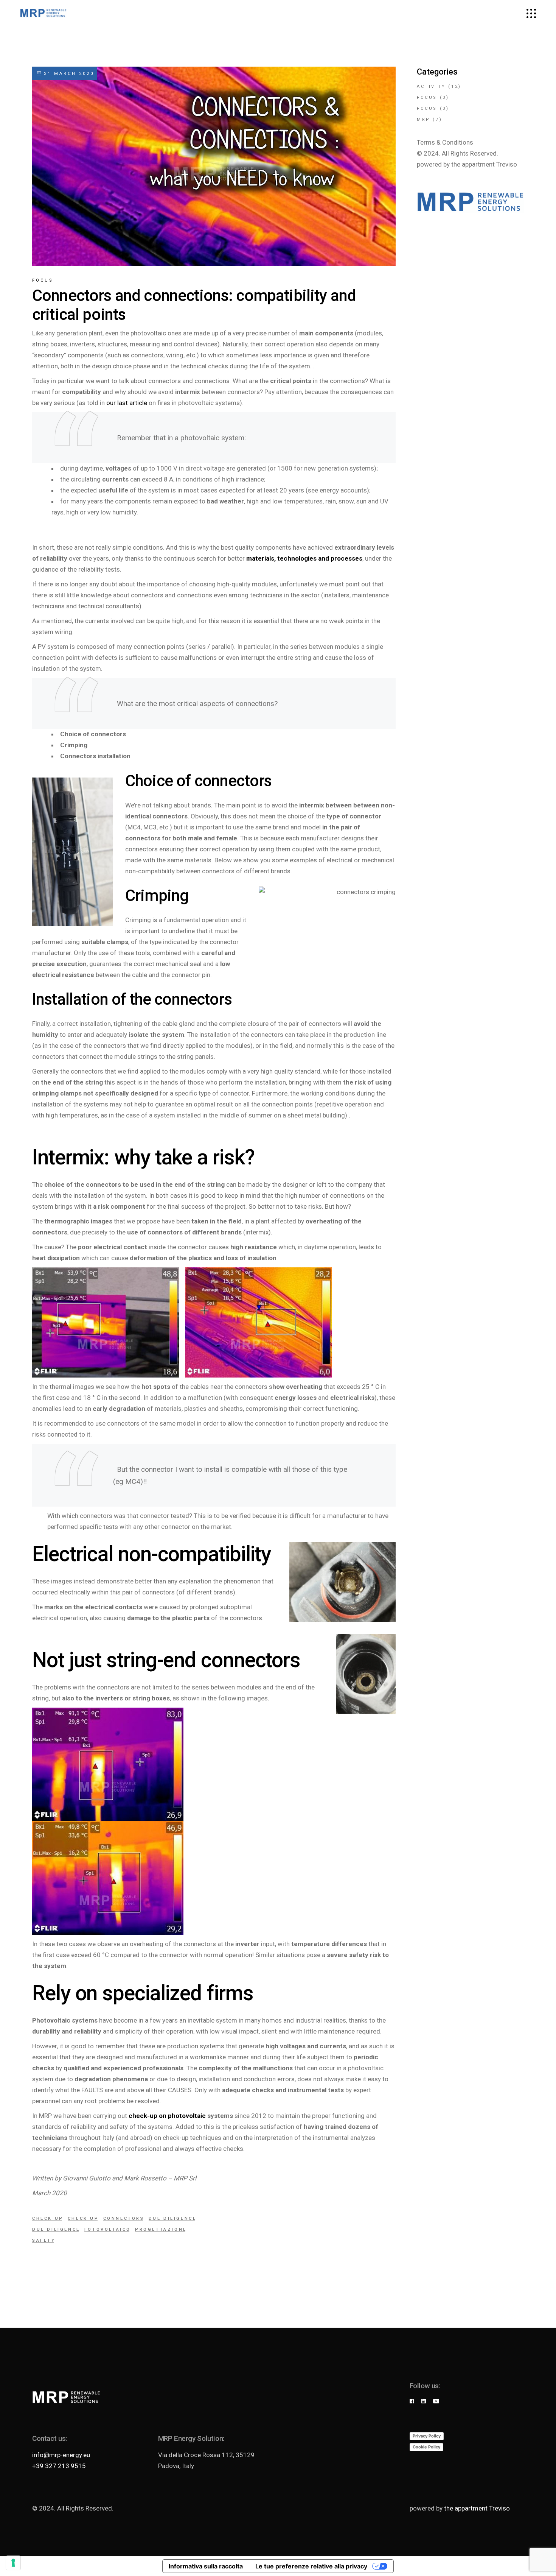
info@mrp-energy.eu (61, 2455)
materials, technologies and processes (304, 558)
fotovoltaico (108, 2229)
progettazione (161, 2229)
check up (48, 2218)
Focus (43, 280)
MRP (424, 119)
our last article (127, 403)
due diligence (173, 2218)
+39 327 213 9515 (59, 2466)
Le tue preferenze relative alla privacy (311, 2566)
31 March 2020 (68, 74)
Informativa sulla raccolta (206, 2566)
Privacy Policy (427, 2436)
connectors (124, 2218)
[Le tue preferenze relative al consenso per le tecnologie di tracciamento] (13, 2563)
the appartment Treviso (484, 164)
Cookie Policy (426, 2447)
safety (44, 2240)
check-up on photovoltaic (167, 2116)
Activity (431, 86)
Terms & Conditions (445, 142)
